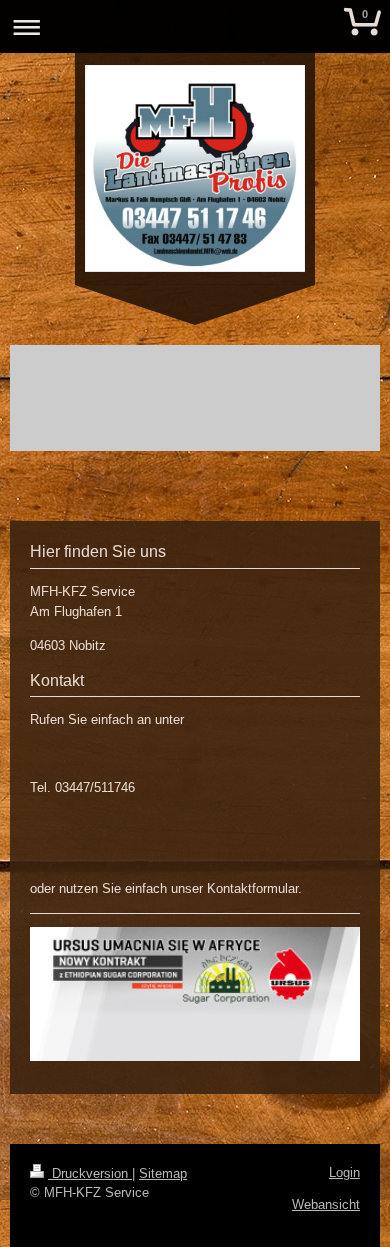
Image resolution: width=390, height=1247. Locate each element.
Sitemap (163, 1173)
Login (344, 1172)
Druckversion (90, 1173)
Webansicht (326, 1204)
